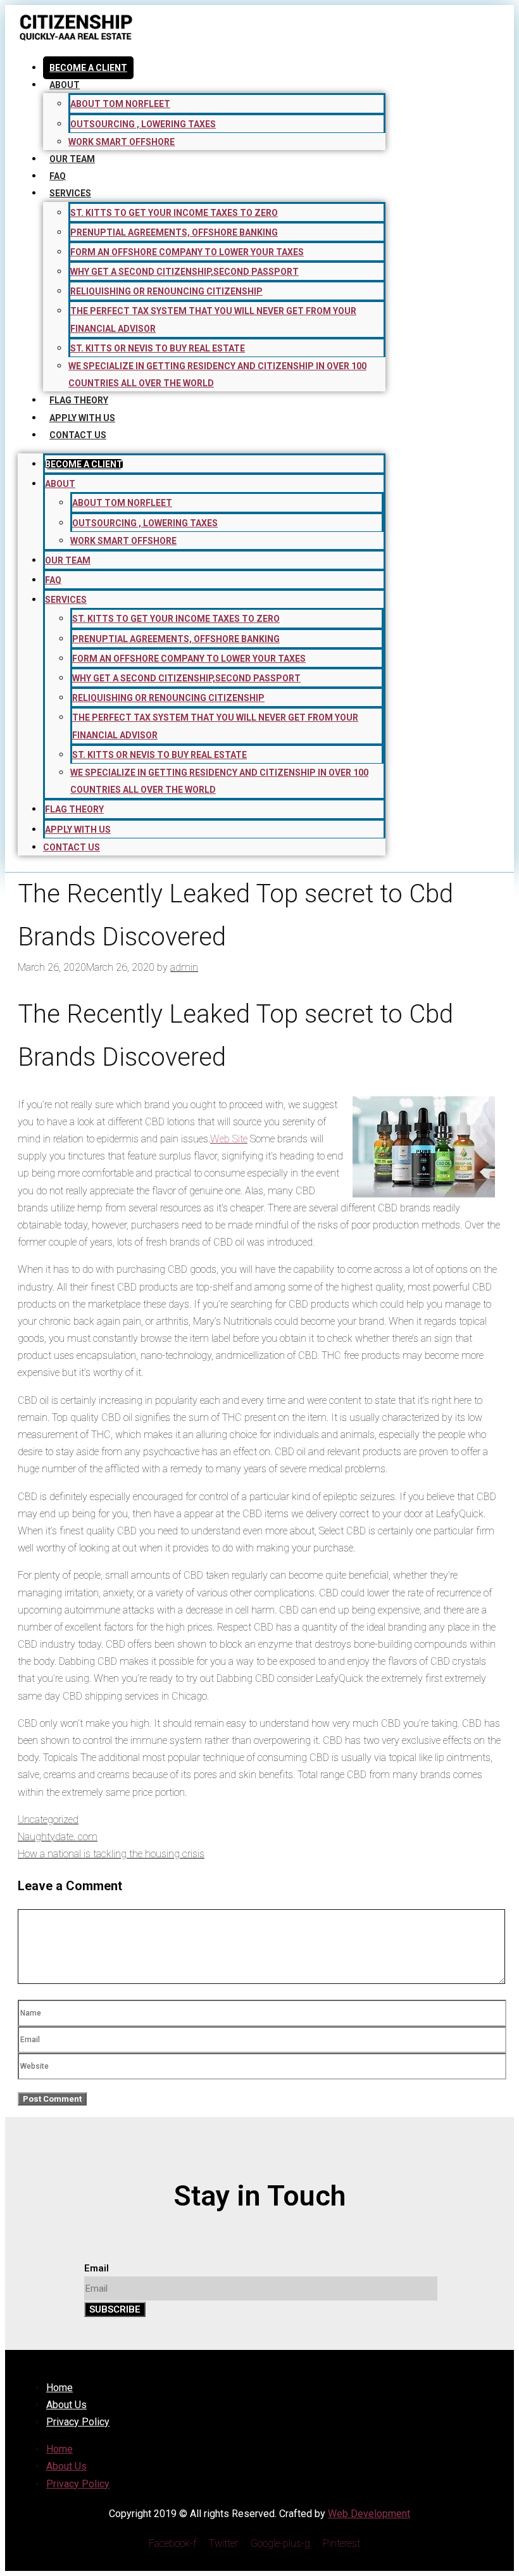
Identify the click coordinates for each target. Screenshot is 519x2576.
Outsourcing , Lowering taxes (143, 124)
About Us (66, 2405)
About (65, 85)
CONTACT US (78, 435)
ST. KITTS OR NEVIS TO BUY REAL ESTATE (158, 348)
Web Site (229, 1139)
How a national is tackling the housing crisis (111, 1854)
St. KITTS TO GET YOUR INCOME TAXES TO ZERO (174, 213)
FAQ (58, 176)
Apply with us (82, 418)
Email (97, 2268)
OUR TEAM (72, 159)
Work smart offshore (122, 142)
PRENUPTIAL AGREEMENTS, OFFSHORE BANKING (174, 232)
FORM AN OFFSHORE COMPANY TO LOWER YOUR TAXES (187, 252)
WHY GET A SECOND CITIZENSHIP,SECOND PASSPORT (184, 272)
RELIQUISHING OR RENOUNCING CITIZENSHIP (166, 291)
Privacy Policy (78, 2422)
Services (70, 193)
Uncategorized (48, 1820)
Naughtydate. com (58, 1837)
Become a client (88, 68)
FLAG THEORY (79, 400)
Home (59, 2388)
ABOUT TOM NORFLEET (120, 104)
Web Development (369, 2514)
